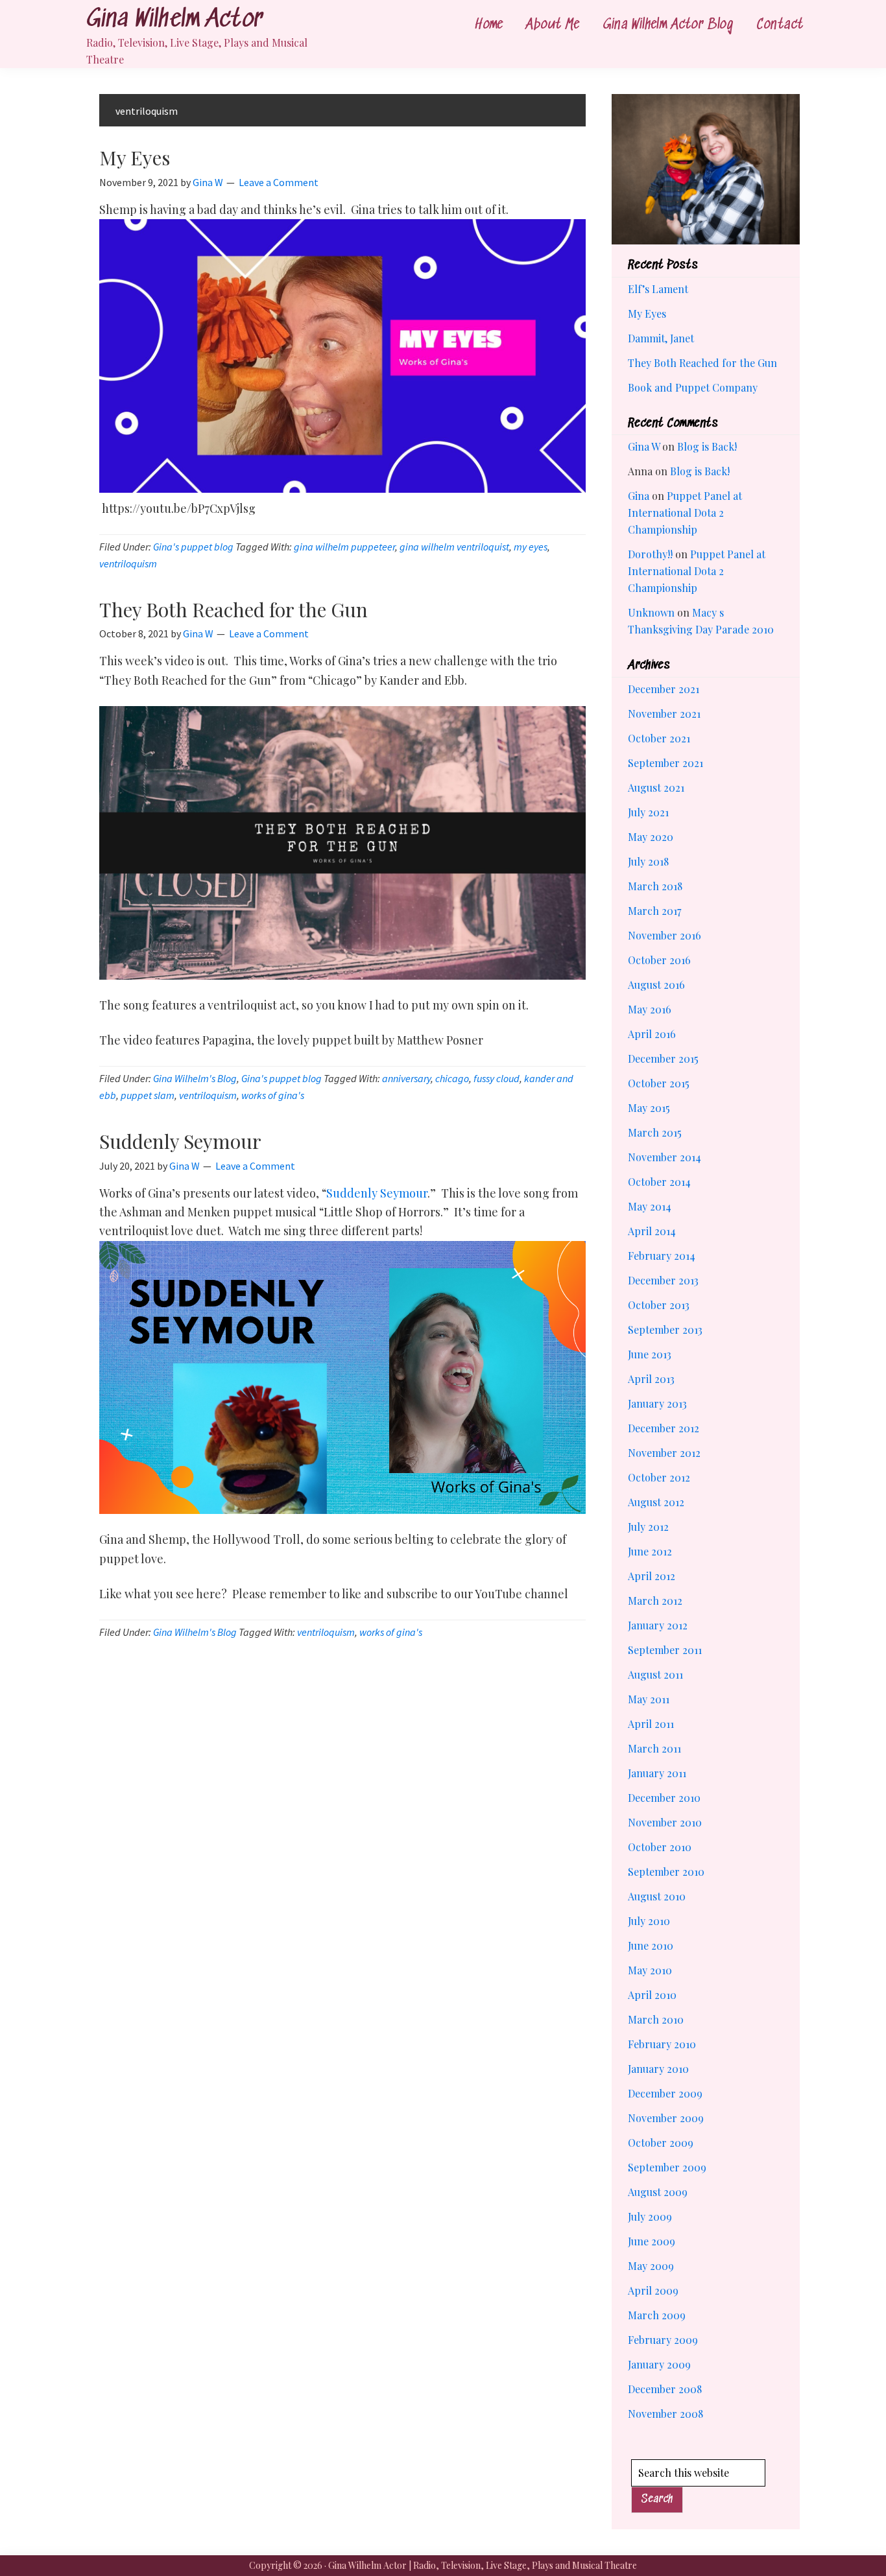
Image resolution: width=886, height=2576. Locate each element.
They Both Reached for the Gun (233, 609)
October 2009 (661, 2143)
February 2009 (663, 2340)
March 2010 (656, 2019)
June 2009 (652, 2241)
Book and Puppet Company (693, 387)
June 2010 (651, 1945)
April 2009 (653, 2290)
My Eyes (135, 158)
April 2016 (652, 1034)
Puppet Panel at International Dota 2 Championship (685, 513)
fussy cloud (497, 1078)
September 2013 (665, 1329)
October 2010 (660, 1847)
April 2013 (651, 1379)
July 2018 (648, 861)
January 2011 (657, 1773)
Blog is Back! (707, 446)
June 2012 (650, 1551)
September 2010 (666, 1872)
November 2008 (665, 2414)
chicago (452, 1078)
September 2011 (665, 1650)
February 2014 (662, 1256)
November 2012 (664, 1453)
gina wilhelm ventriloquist (454, 547)
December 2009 (665, 2093)
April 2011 (651, 1724)
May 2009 (651, 2266)
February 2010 (662, 2044)
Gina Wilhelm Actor (174, 20)
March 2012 (655, 1601)
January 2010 (658, 2069)
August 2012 (656, 1502)
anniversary (406, 1078)
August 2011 (655, 1674)
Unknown (651, 612)
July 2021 (648, 812)
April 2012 (652, 1576)
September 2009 (667, 2167)
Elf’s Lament (658, 289)
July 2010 (649, 1921)
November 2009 (666, 2118)
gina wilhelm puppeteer (344, 547)
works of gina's (273, 1095)
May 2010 (650, 1970)
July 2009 (650, 2216)
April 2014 (652, 1231)
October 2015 (659, 1083)
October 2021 (659, 738)
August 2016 (656, 985)
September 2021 (665, 763)
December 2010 (664, 1798)
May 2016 (650, 1009)
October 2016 (659, 960)
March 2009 (657, 2315)
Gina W (644, 446)
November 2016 (664, 935)
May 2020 (651, 837)
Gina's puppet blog (193, 547)
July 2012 (648, 1527)
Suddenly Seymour (180, 1141)
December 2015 (663, 1058)
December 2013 (663, 1280)
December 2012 (664, 1428)
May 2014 (650, 1206)
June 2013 (650, 1354)
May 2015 (649, 1108)
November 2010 (665, 1822)
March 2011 (654, 1748)
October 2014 (659, 1182)
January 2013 (657, 1403)
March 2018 (655, 886)
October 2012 (659, 1477)
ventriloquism (128, 563)
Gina (639, 496)
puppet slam (148, 1095)
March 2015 (655, 1132)
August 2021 (656, 787)
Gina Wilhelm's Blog (195, 1078)
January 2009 (659, 2364)
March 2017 (654, 911)
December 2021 (664, 689)
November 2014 (664, 1157)
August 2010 (657, 1896)
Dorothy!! (650, 554)
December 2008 (665, 2389)
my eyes (531, 547)
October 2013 (659, 1305)
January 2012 (658, 1625)
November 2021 (664, 714)
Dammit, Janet (661, 338)
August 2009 (658, 2192)
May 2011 (649, 1699)
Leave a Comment (279, 182)
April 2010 (652, 1995)
